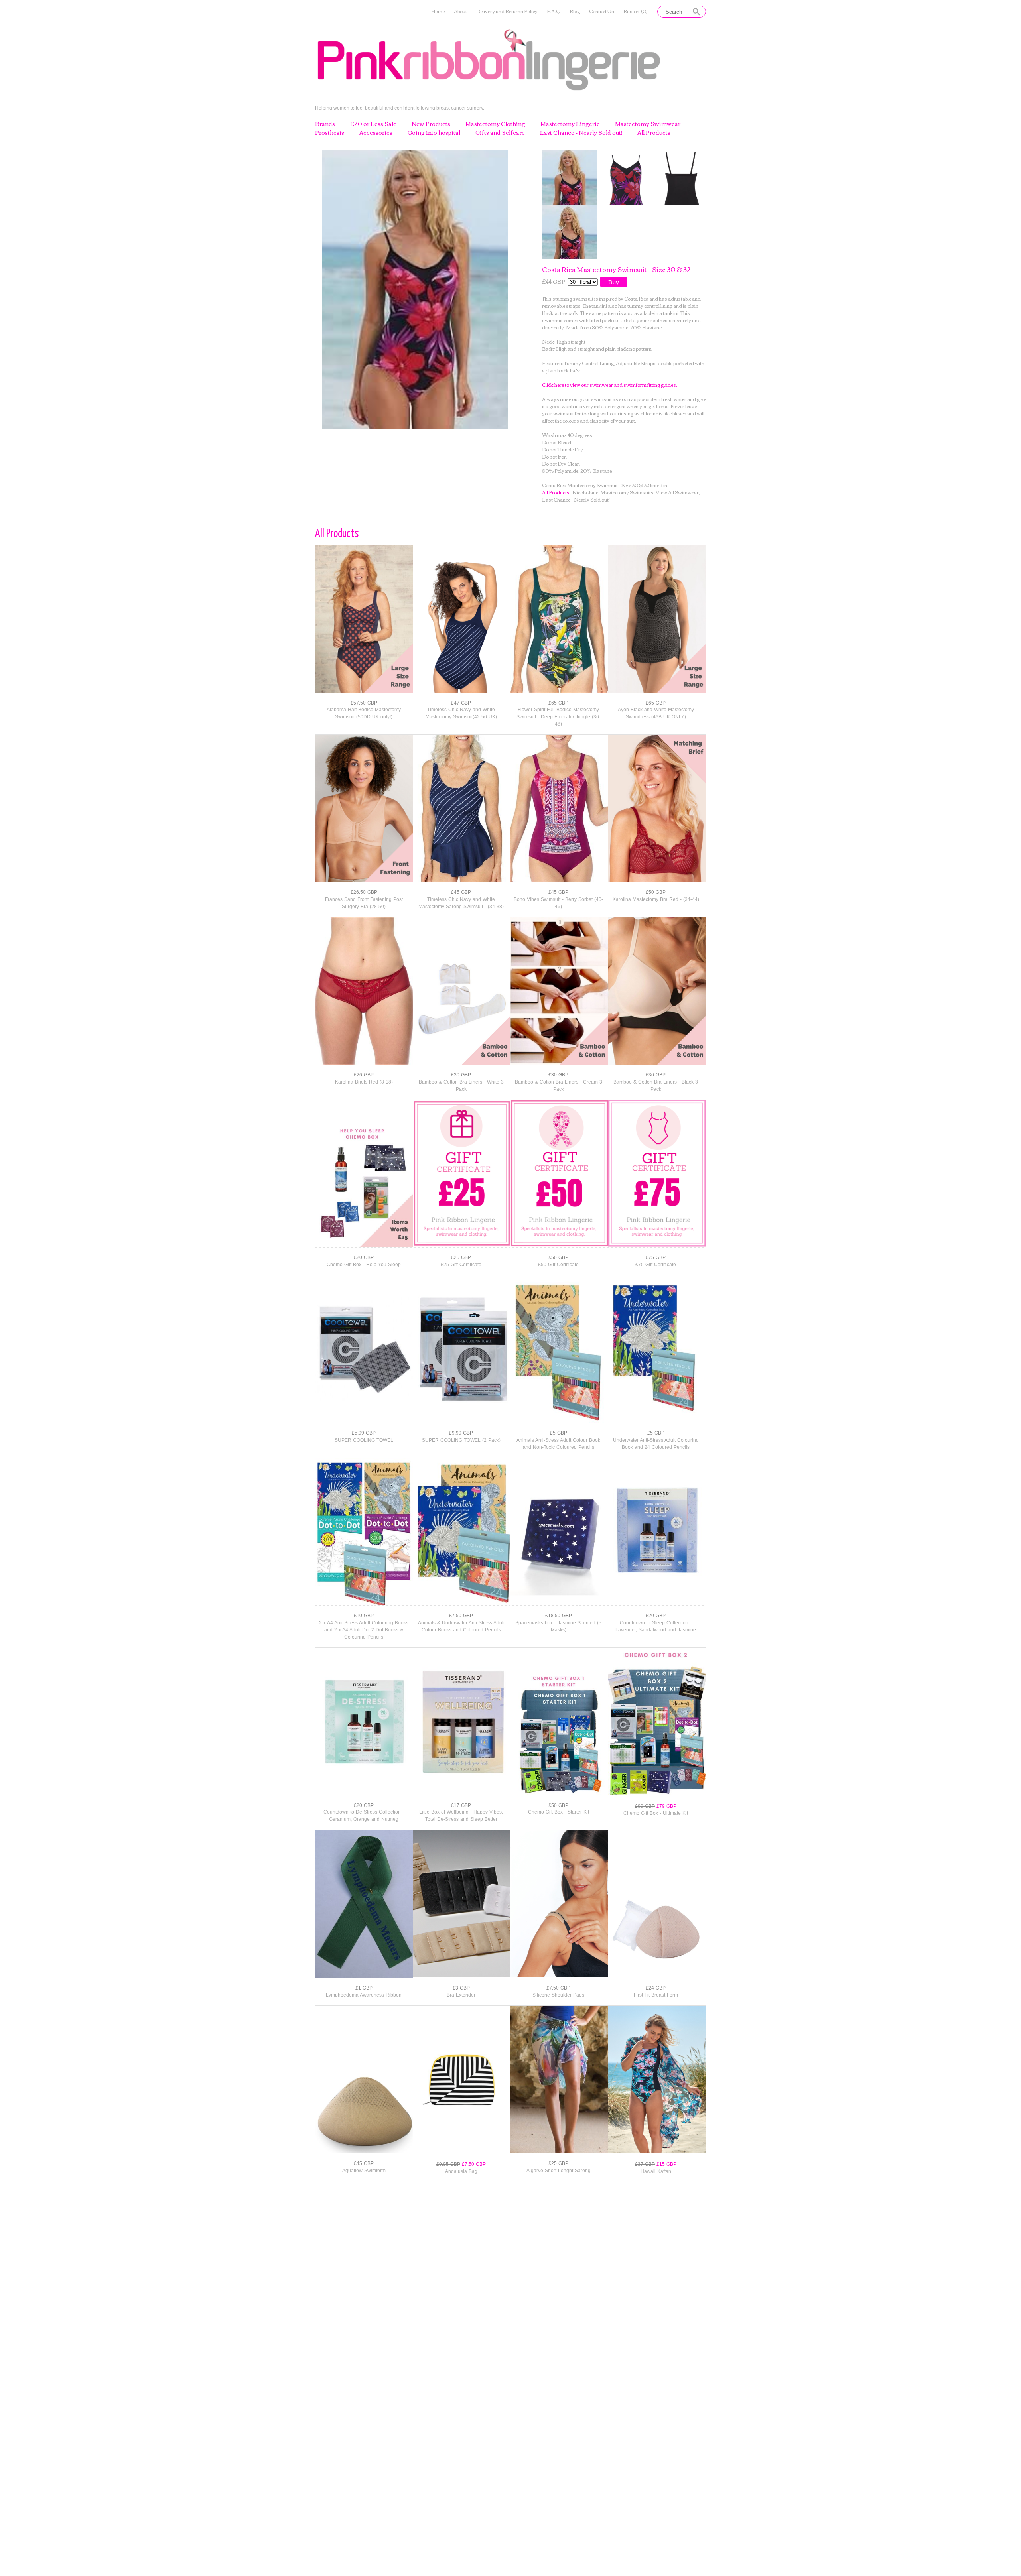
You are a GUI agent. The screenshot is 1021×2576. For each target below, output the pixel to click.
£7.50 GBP (461, 1616)
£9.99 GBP (461, 1433)
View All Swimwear (677, 492)
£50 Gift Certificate (558, 1265)
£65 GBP (558, 703)
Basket (636, 11)
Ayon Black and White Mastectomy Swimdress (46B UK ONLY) (656, 713)
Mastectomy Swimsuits (627, 492)
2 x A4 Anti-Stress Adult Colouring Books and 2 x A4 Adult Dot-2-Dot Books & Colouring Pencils (364, 1630)
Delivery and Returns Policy (507, 11)
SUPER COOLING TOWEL (364, 1440)
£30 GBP (461, 1075)
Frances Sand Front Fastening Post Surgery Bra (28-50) (364, 903)
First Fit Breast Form (656, 1995)
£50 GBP (656, 892)
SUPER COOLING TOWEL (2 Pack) (461, 1440)
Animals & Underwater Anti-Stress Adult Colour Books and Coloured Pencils (461, 1626)
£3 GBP (461, 1988)
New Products (431, 124)
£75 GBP (656, 1257)
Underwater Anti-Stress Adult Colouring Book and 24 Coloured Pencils (656, 1444)
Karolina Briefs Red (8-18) (364, 1082)
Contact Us (602, 11)
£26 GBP (364, 1075)
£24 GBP (656, 1988)
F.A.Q (554, 11)
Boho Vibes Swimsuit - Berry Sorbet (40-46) (558, 903)
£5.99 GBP (364, 1433)
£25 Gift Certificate (461, 1265)
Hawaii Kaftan (656, 2171)
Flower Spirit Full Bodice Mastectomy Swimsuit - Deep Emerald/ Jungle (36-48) (559, 717)
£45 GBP (461, 892)
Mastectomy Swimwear (648, 124)
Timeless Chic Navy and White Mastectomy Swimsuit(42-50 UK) (461, 713)
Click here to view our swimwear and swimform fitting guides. (610, 385)
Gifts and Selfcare (500, 133)
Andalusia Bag (461, 2171)
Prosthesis (330, 133)
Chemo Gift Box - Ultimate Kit (656, 1813)
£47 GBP (461, 703)
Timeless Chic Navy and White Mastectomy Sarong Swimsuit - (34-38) (461, 903)
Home (438, 11)
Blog (575, 11)
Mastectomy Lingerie (570, 124)
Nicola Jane (585, 492)
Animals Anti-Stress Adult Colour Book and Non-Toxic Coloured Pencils (558, 1444)
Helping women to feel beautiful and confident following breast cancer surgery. (400, 108)
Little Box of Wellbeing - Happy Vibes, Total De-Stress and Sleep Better (461, 1816)
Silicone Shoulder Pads (558, 1995)
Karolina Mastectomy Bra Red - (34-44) (656, 899)
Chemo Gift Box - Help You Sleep (364, 1265)
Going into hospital (434, 133)
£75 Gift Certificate (656, 1265)
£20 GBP (364, 1257)
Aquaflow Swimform (364, 2171)
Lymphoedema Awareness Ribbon (364, 1995)
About (460, 11)
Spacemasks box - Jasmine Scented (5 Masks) (558, 1626)
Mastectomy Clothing (495, 124)
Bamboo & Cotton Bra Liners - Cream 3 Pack (559, 1086)
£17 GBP (461, 1805)
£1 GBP (364, 1988)
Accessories (376, 133)
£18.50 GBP (559, 1616)
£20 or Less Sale (373, 124)
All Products (654, 133)
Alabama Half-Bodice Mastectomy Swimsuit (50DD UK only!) (364, 713)
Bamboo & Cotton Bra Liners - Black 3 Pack (656, 1086)
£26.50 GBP (364, 892)
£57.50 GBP (364, 703)
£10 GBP (364, 1616)
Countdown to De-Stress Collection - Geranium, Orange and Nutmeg (364, 1816)
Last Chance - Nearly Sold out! (581, 133)
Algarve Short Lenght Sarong (559, 2171)
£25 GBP (461, 1257)
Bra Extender (461, 1995)
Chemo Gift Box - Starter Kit (559, 1812)
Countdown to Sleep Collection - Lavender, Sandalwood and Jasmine (656, 1626)
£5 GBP (559, 1433)
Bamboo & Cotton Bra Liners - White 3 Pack (461, 1086)
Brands (325, 124)
